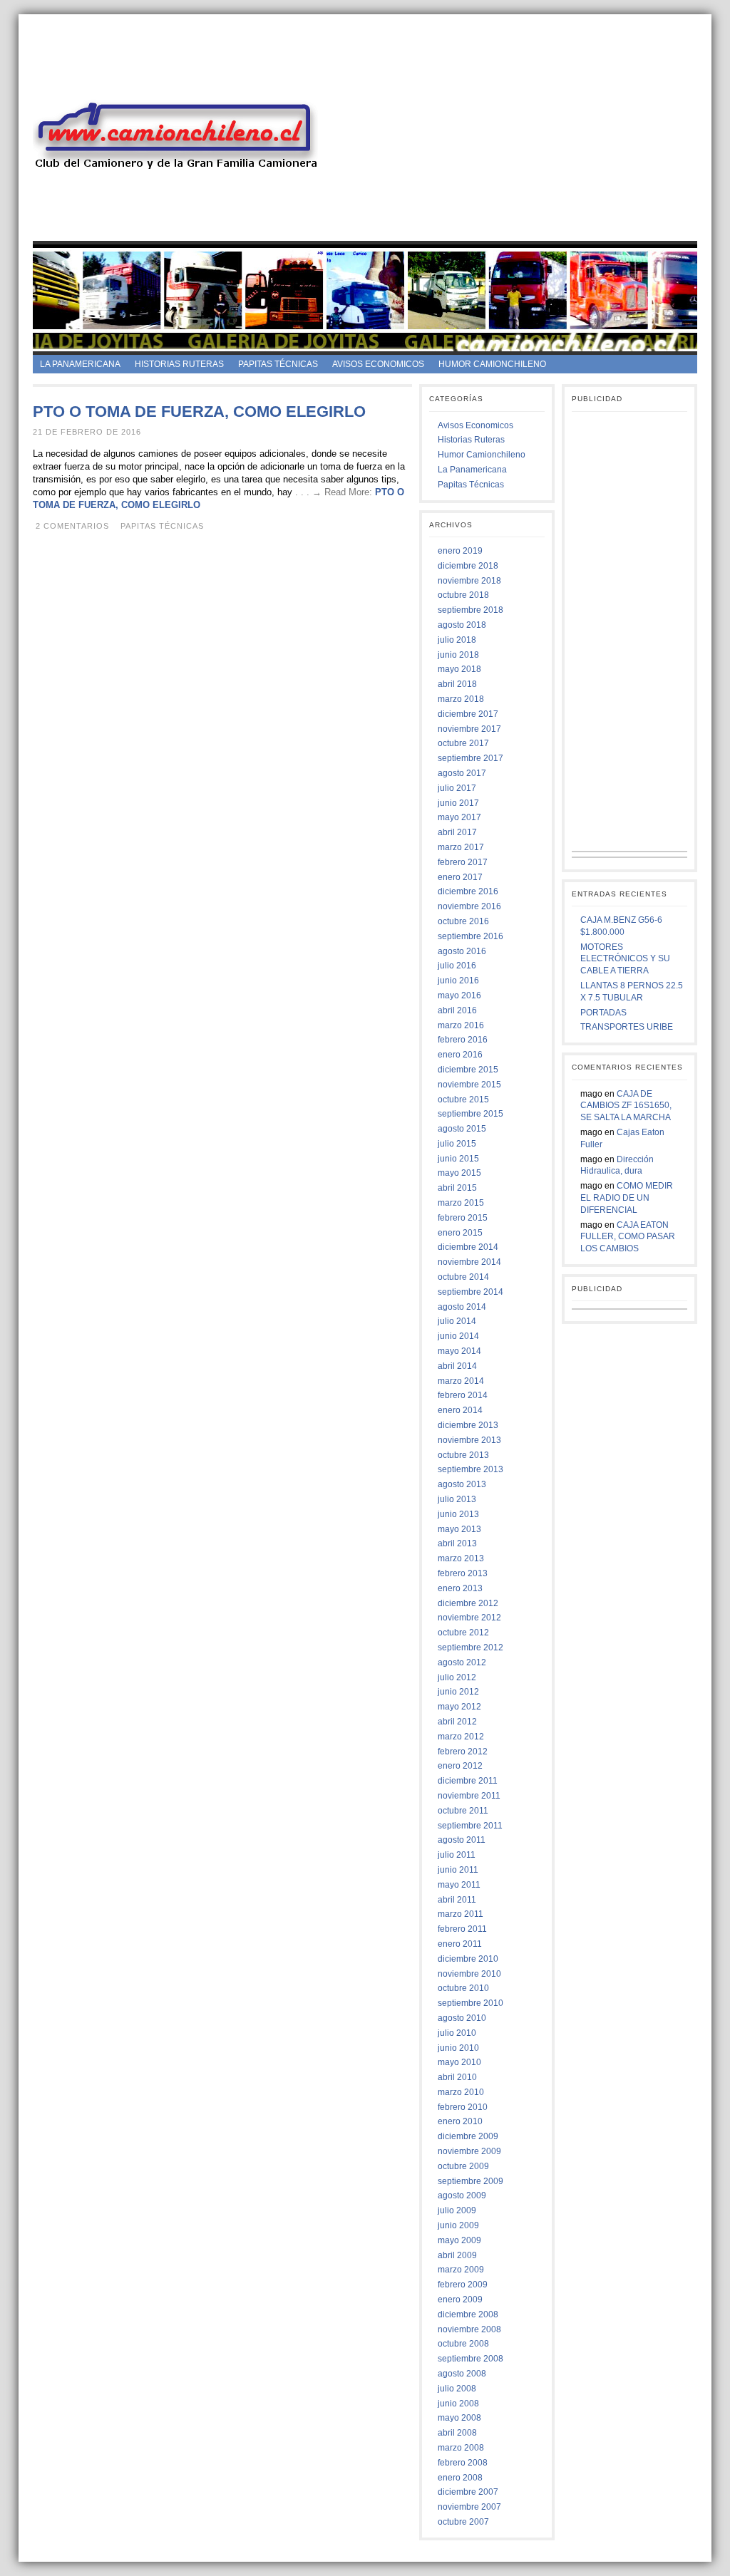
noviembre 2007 (469, 2507)
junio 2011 (458, 1870)
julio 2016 (457, 966)
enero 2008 (460, 2478)
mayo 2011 (459, 1885)
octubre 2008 (463, 2344)
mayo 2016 (459, 995)
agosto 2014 (462, 1307)
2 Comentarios (72, 526)
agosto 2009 (462, 2195)
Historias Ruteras (179, 364)
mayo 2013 (459, 1529)
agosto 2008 (462, 2374)
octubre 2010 (463, 1988)
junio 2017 (458, 803)
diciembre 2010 (468, 1959)
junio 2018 (458, 655)
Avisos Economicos (378, 364)
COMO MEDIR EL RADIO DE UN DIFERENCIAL (627, 1198)
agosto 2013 (462, 1484)
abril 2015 (457, 1188)
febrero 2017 (463, 862)
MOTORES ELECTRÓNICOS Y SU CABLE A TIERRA (625, 959)
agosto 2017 (462, 773)
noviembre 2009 (469, 2151)
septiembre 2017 (471, 758)
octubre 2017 (463, 743)
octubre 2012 (463, 1633)
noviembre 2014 (469, 1262)
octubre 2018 (463, 595)
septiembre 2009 (471, 2181)
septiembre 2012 (471, 1647)
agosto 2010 (462, 2018)
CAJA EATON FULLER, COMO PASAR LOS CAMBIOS (628, 1237)
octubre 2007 (463, 2522)
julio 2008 (457, 2389)
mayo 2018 (459, 669)
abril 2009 (457, 2255)
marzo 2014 (461, 1381)
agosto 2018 (462, 625)
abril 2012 (457, 1722)
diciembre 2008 (468, 2314)
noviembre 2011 (469, 1796)
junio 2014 (458, 1336)
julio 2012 (457, 1677)
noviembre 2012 (469, 1618)
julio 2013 (457, 1499)
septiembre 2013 (471, 1469)
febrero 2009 (463, 2285)
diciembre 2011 (468, 1781)
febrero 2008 (463, 2463)
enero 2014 (460, 1410)
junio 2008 (458, 2404)
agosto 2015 (462, 1129)
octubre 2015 (463, 1100)
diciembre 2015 (468, 1070)
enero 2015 (460, 1233)
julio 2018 (457, 640)
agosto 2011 (462, 1840)
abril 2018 (457, 684)
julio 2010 (457, 2033)
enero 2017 (460, 877)
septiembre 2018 (471, 610)
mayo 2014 (459, 1351)
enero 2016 (460, 1055)
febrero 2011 (462, 1929)
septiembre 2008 (471, 2359)
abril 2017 (457, 832)
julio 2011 (457, 1855)
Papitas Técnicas (278, 364)
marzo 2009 (461, 2270)
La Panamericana (80, 364)
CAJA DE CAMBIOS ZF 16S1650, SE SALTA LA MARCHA (626, 1106)
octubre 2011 (463, 1811)
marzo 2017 (461, 847)
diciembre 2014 (468, 1247)
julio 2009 (457, 2210)
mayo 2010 (459, 2062)
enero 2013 (460, 1588)
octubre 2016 (463, 921)
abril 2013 (457, 1543)
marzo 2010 (461, 2092)
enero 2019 (460, 551)
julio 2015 (457, 1144)
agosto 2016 (462, 951)
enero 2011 (460, 1944)
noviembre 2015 (469, 1085)
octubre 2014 (463, 1277)
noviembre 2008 (469, 2329)
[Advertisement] (528, 141)
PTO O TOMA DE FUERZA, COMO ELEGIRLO (199, 412)
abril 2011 (457, 1900)
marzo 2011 (461, 1914)
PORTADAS (603, 1013)
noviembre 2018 (469, 581)
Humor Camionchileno (492, 364)
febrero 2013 (463, 1573)
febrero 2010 (463, 2107)
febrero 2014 (463, 1395)
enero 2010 (460, 2121)
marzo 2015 (461, 1203)
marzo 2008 (461, 2448)
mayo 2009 (459, 2240)
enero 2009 (460, 2300)
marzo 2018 (461, 699)
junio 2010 (458, 2048)
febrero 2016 (463, 1040)
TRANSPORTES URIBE (627, 1027)
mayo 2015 (459, 1173)
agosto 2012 (462, 1662)
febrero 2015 (463, 1218)
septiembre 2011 (470, 1826)
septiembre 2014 (471, 1292)
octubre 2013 (463, 1455)
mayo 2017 (459, 817)
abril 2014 (457, 1366)
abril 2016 (457, 1010)
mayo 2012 (459, 1707)
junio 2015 (458, 1159)
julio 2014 (457, 1321)
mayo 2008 (459, 2418)
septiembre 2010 (471, 2003)
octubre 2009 (463, 2166)
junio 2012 (458, 1692)
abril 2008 (457, 2433)
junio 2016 (458, 981)
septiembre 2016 (471, 936)
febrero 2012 (463, 1752)
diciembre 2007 (468, 2492)
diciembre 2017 (468, 714)
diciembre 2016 (468, 891)
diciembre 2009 (468, 2136)
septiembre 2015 (471, 1114)
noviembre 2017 (469, 729)
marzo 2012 (461, 1737)
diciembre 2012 (468, 1603)
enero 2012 (460, 1766)
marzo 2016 (461, 1025)
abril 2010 (457, 2077)
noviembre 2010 (469, 1974)
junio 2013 (458, 1514)
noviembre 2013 (469, 1440)
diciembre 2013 (468, 1425)
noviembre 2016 (469, 906)
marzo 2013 (461, 1558)
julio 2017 (457, 788)
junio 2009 (458, 2225)
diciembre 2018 (468, 566)
